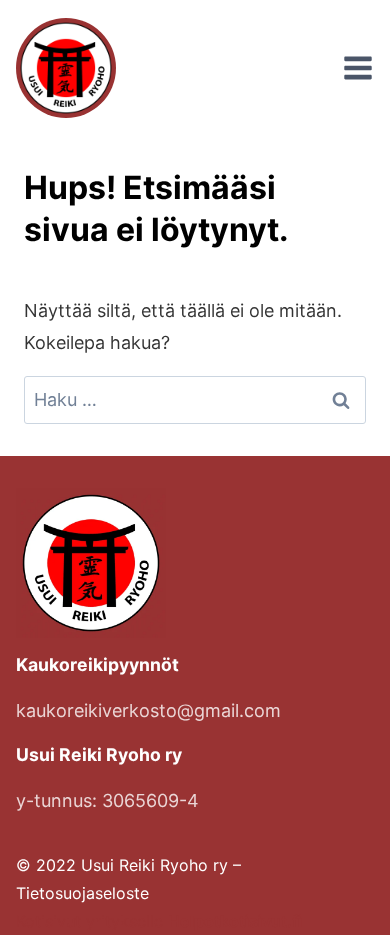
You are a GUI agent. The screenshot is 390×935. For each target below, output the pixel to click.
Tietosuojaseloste (82, 893)
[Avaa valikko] (358, 68)
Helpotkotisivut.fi (235, 921)
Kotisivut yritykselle (92, 921)
